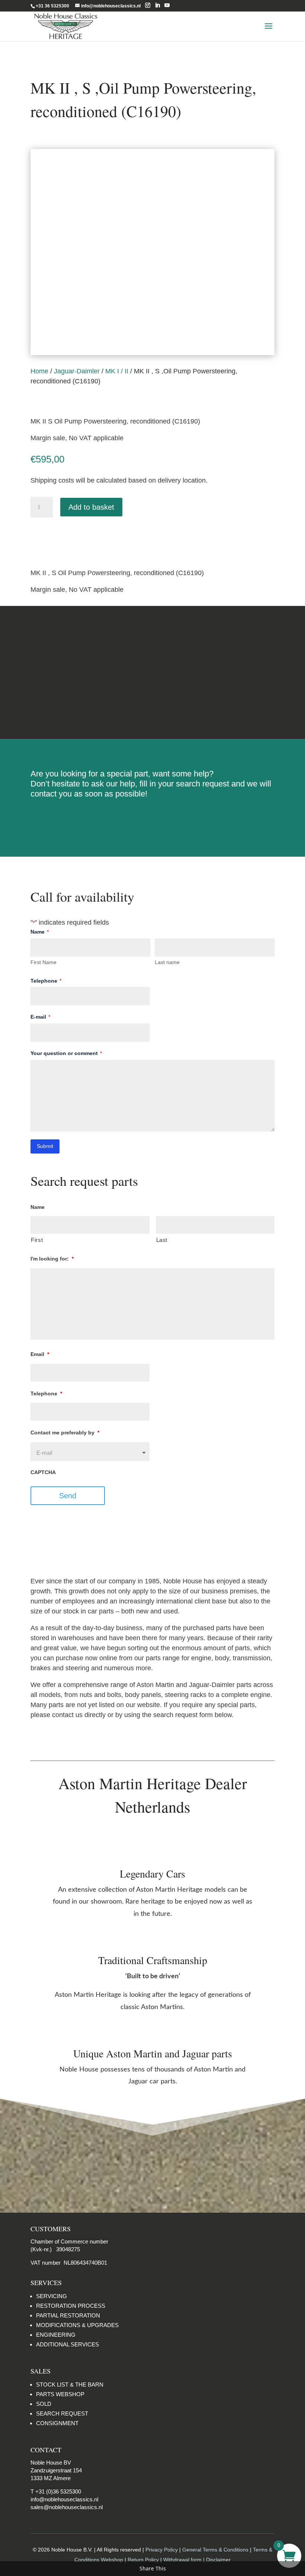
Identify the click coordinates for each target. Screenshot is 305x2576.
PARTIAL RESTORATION (68, 2315)
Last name (167, 962)
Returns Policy (152, 644)
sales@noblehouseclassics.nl (67, 2507)
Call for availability (68, 537)
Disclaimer (152, 700)
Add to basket (91, 507)
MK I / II (117, 371)
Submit (45, 1146)
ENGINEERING (56, 2335)
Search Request (153, 818)
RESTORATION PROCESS (71, 2306)
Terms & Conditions (153, 672)
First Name (44, 962)
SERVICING (52, 2296)
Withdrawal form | (185, 2560)
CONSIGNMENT (57, 2423)
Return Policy (144, 2560)
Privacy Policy (162, 2550)
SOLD (44, 2404)
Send (68, 1496)
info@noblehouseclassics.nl (64, 2499)
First (37, 1240)
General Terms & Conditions (215, 2550)
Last (162, 1240)
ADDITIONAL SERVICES (68, 2344)
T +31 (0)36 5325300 (56, 2491)
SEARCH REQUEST (62, 2413)
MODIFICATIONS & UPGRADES (77, 2325)
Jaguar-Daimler (77, 371)
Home (39, 371)
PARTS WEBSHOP (60, 2394)
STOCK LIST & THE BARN (70, 2384)
